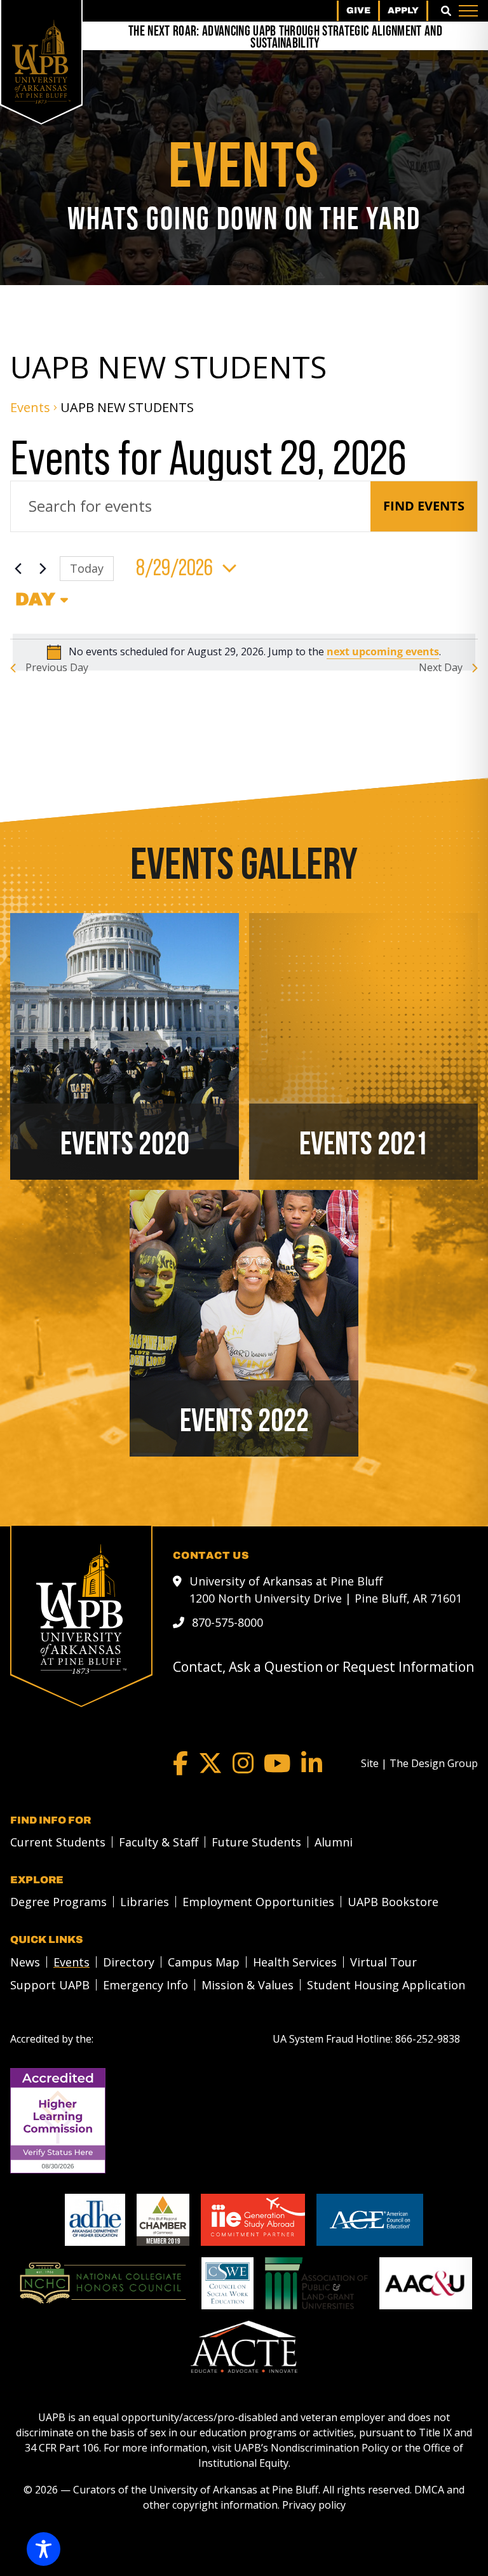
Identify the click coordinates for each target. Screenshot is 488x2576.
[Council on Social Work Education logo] (227, 2283)
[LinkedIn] (312, 1763)
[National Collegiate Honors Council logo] (103, 2283)
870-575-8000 (227, 1622)
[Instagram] (243, 1763)
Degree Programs (58, 1902)
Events (30, 407)
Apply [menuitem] (403, 10)
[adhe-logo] (95, 2220)
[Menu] (468, 11)
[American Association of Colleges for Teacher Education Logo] (244, 2347)
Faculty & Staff (159, 1842)
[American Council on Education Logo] (369, 2220)
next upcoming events (383, 651)
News (25, 1962)
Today (87, 568)
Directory (129, 1962)
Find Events (424, 506)
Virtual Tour (383, 1962)
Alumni (334, 1842)
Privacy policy (314, 2505)
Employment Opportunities (258, 1902)
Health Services (295, 1962)
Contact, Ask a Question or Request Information (323, 1667)
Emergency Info (146, 1985)
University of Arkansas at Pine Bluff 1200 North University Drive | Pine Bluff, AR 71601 (326, 1590)
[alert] (244, 652)
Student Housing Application (386, 1985)
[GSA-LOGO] (253, 2220)
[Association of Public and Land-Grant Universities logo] (316, 2283)
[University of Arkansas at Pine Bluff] (41, 62)
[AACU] (426, 2283)
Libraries (145, 1902)
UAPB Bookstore (393, 1902)
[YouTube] (277, 1763)
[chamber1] (163, 2220)
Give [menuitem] (358, 10)
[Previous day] (18, 568)
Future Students (256, 1842)
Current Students (58, 1842)
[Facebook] (180, 1763)
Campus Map (204, 1962)
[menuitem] (54, 1842)
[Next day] (43, 568)
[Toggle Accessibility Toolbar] (44, 2549)
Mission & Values (247, 1985)
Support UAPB (50, 1985)
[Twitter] (210, 1763)
